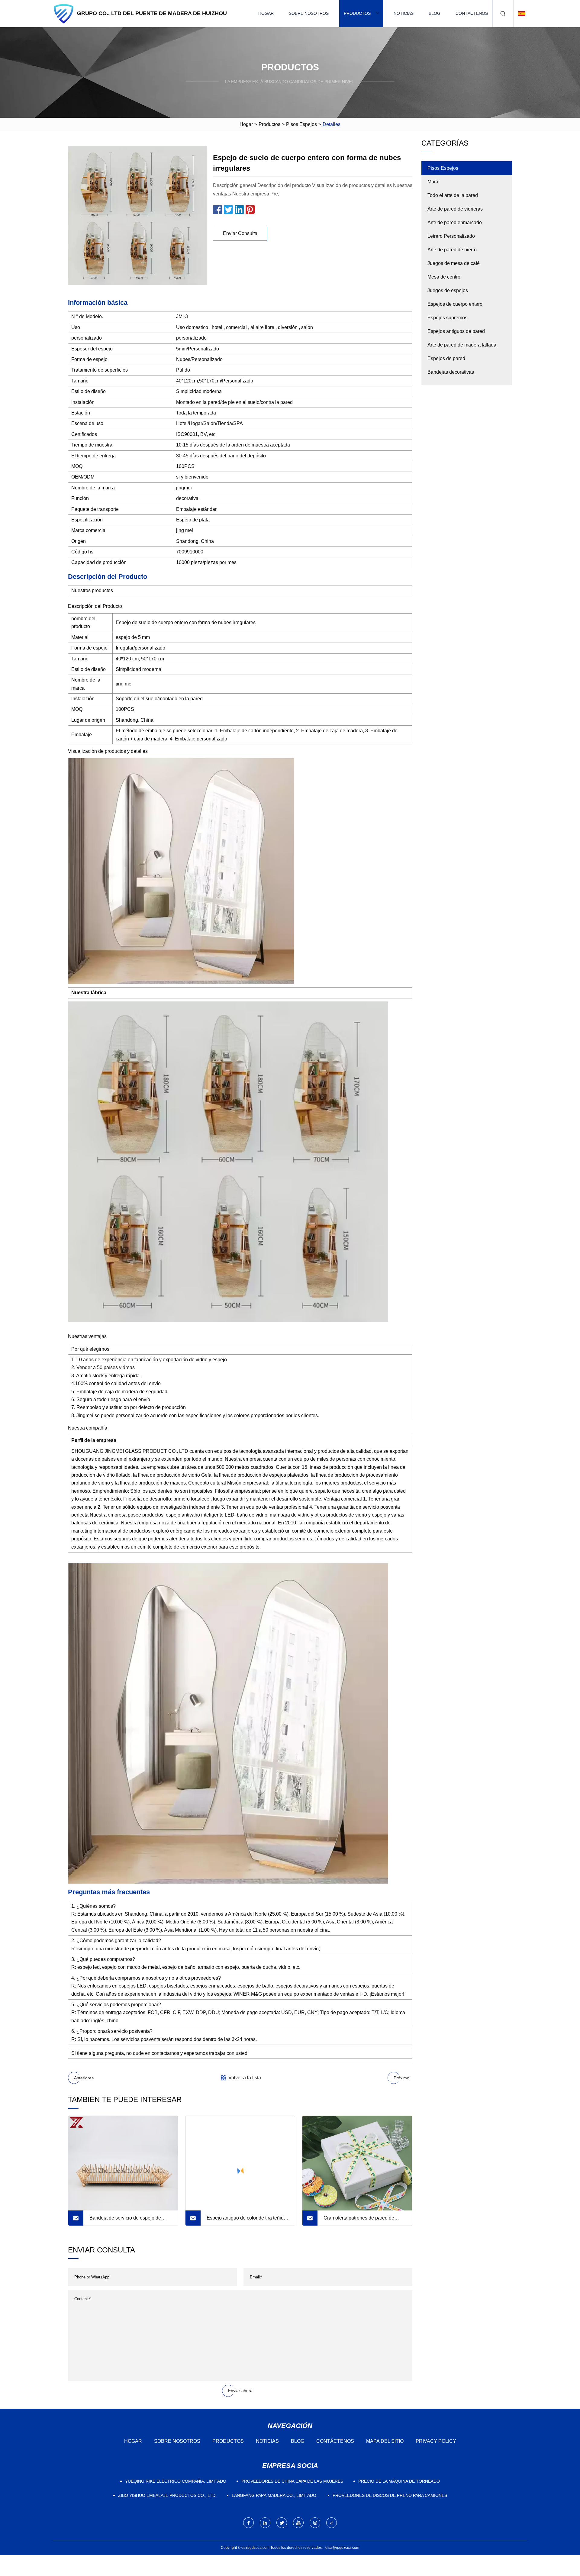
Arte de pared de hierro (452, 250)
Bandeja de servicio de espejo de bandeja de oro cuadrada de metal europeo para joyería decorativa (126, 2220)
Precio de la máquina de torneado (399, 2481)
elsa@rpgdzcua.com (342, 2548)
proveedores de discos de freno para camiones (390, 2495)
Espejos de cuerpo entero (455, 304)
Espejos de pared (446, 358)
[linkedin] (265, 2523)
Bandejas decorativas (451, 372)
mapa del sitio (385, 2441)
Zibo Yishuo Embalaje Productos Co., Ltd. (167, 2495)
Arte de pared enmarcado (455, 222)
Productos (357, 13)
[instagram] (315, 2523)
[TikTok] (332, 2523)
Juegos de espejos (448, 290)
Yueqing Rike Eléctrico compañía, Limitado (176, 2481)
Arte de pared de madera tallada (462, 345)
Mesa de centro (444, 277)
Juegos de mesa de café (454, 263)
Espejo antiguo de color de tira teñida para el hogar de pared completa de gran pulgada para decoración (246, 2220)
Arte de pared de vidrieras (455, 209)
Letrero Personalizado (451, 236)
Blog (435, 13)
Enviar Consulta (240, 233)
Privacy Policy (436, 2441)
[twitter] (282, 2523)
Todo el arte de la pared (453, 195)
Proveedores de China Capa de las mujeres (292, 2481)
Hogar (266, 13)
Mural (433, 182)
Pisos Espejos (301, 124)
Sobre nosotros (309, 13)
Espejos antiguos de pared (456, 331)
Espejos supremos (447, 318)
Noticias (404, 13)
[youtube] (298, 2523)
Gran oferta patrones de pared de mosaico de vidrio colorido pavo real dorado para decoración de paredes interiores (362, 2220)
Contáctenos (472, 13)
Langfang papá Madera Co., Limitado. (275, 2495)
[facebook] (248, 2523)
